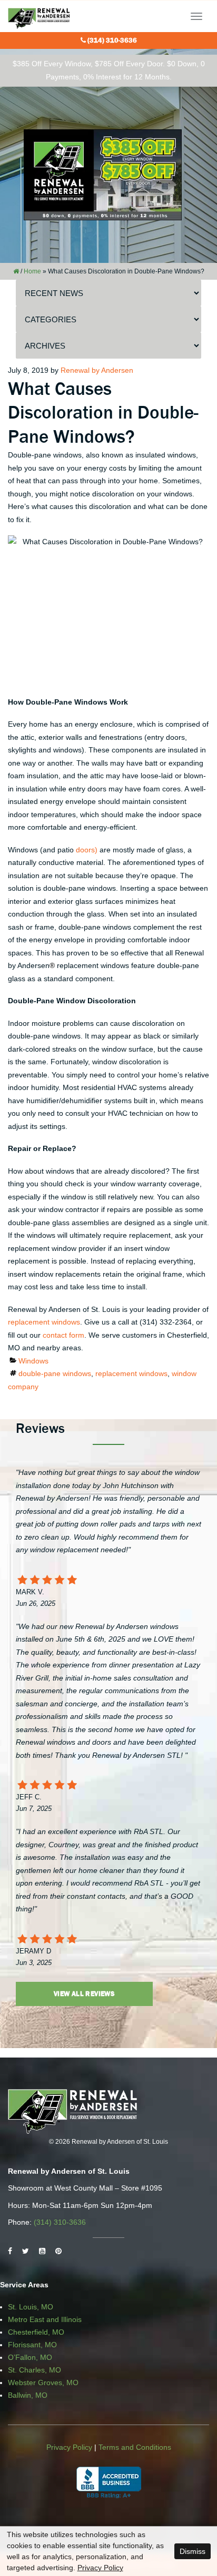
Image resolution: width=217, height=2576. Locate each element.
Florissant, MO (32, 2345)
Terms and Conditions (135, 2447)
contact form (63, 1335)
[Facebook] (10, 2251)
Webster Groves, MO (43, 2382)
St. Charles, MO (34, 2370)
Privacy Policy (69, 2447)
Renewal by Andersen (97, 370)
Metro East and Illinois (45, 2319)
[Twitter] (26, 2251)
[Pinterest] (58, 2251)
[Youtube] (42, 2251)
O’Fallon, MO (30, 2357)
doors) (87, 850)
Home (32, 271)
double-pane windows (55, 1373)
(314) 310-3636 (112, 40)
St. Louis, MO (31, 2307)
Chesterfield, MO (36, 2332)
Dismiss (193, 2551)
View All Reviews (84, 1994)
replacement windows (44, 1322)
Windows (33, 1361)
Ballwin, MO (28, 2395)
